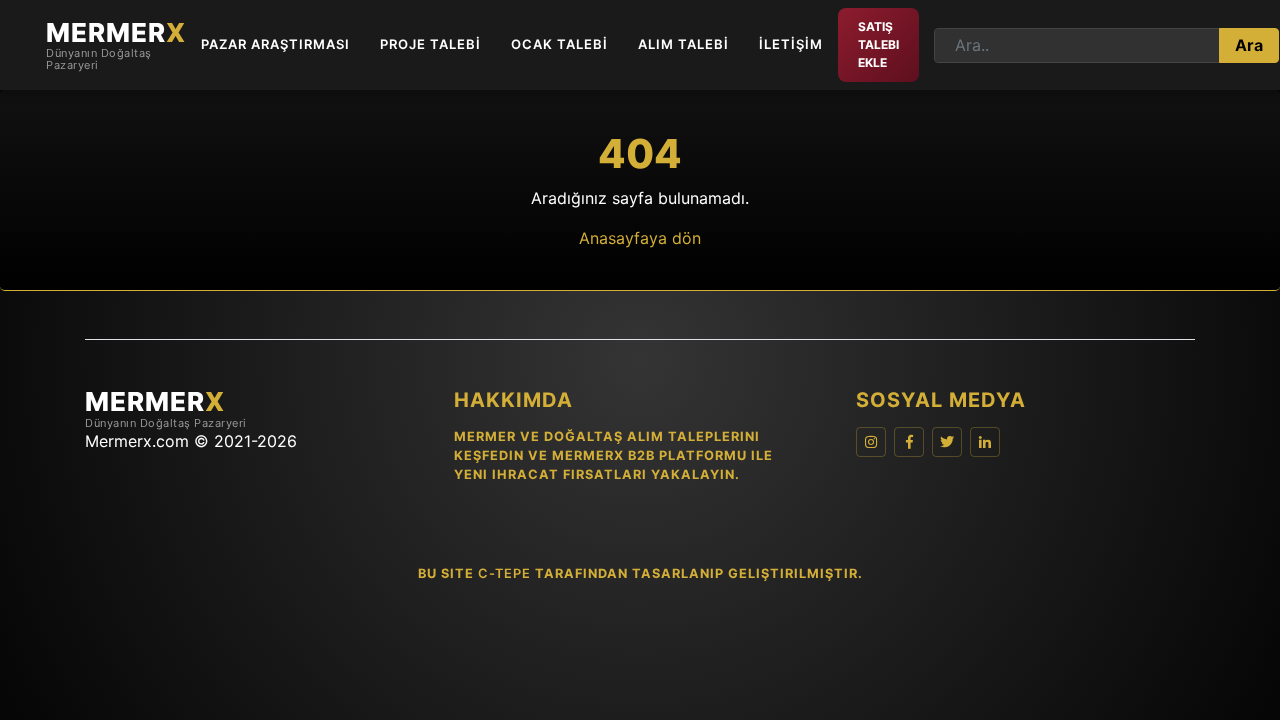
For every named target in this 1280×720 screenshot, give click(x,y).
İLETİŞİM (791, 44)
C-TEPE (504, 573)
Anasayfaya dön (640, 238)
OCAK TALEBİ (559, 44)
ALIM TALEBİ (683, 44)
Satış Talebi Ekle (878, 44)
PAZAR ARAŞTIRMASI (275, 44)
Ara (1249, 45)
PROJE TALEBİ (430, 44)
